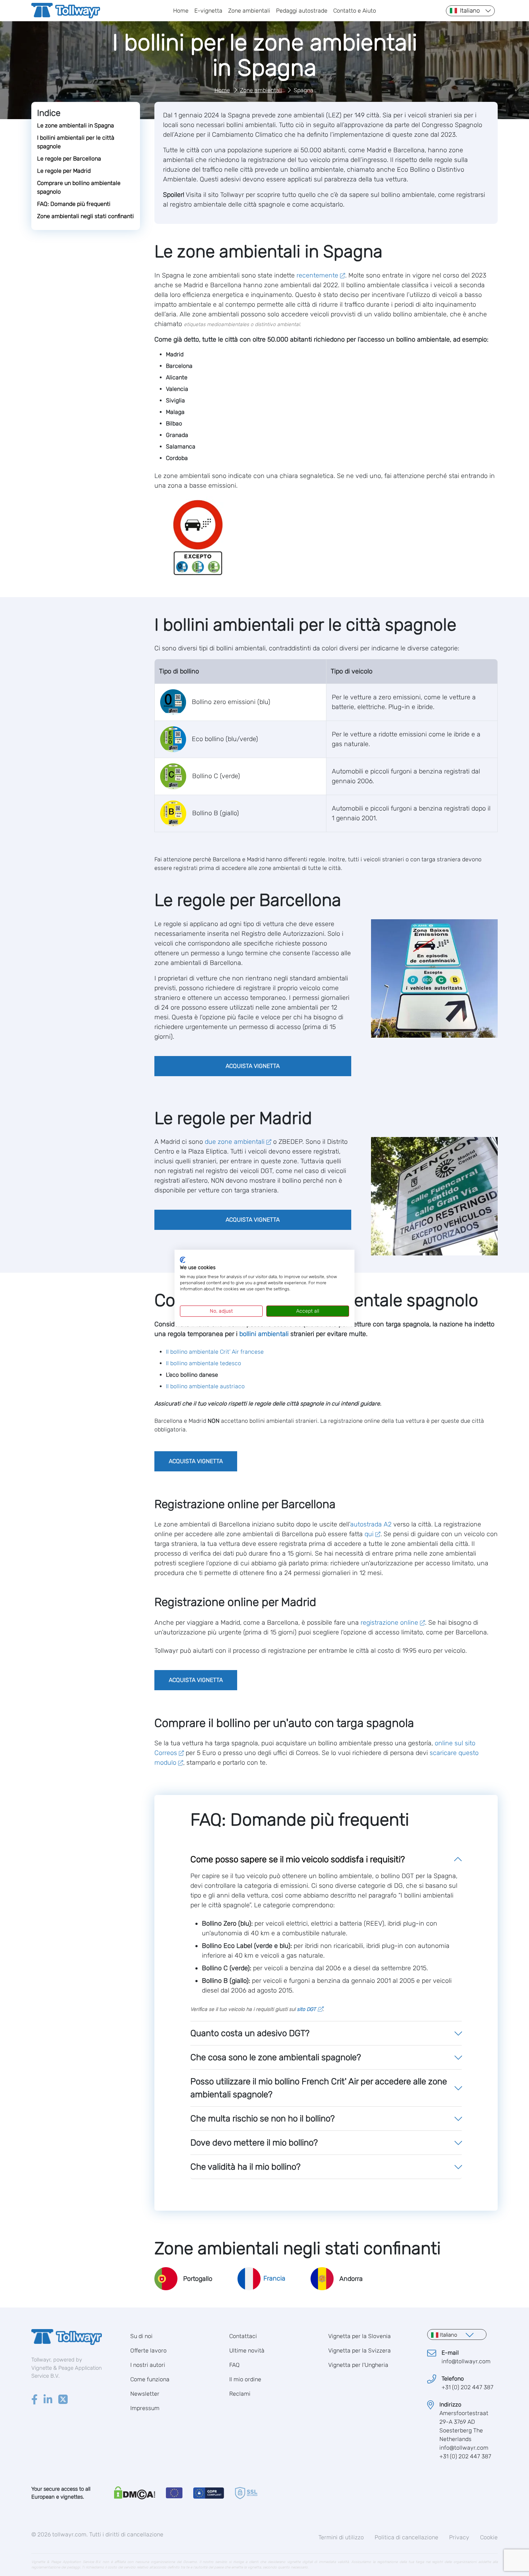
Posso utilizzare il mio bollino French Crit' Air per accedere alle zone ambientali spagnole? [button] (319, 2088)
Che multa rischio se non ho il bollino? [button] (263, 2119)
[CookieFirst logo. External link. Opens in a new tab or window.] (183, 1260)
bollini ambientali (264, 1334)
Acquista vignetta (253, 1066)
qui (369, 1534)
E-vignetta (208, 11)
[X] (63, 2400)
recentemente (317, 275)
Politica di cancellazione (406, 2537)
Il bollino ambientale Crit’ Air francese (215, 1352)
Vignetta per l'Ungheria (358, 2365)
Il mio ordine (245, 2379)
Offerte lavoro (148, 2351)
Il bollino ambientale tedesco (204, 1363)
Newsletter (145, 2394)
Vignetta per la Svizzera (360, 2351)
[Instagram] (48, 2400)
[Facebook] (35, 2400)
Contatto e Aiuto (355, 11)
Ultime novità (247, 2351)
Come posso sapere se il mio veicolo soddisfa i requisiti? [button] (298, 1859)
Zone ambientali (249, 11)
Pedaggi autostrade (302, 11)
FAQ (234, 2365)
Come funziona (150, 2379)
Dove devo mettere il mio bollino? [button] (254, 2143)
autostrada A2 (371, 1524)
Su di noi (141, 2336)
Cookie (489, 2537)
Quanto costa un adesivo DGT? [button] (250, 2033)
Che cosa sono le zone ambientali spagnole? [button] (276, 2057)
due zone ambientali (235, 1142)
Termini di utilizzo (341, 2537)
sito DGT (306, 2009)
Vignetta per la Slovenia (360, 2336)
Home (181, 11)
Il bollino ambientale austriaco (205, 1386)
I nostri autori (148, 2365)
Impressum (145, 2408)
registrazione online (389, 1623)
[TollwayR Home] (66, 11)
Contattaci (243, 2336)
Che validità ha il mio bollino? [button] (245, 2167)
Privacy (459, 2537)
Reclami (240, 2394)
